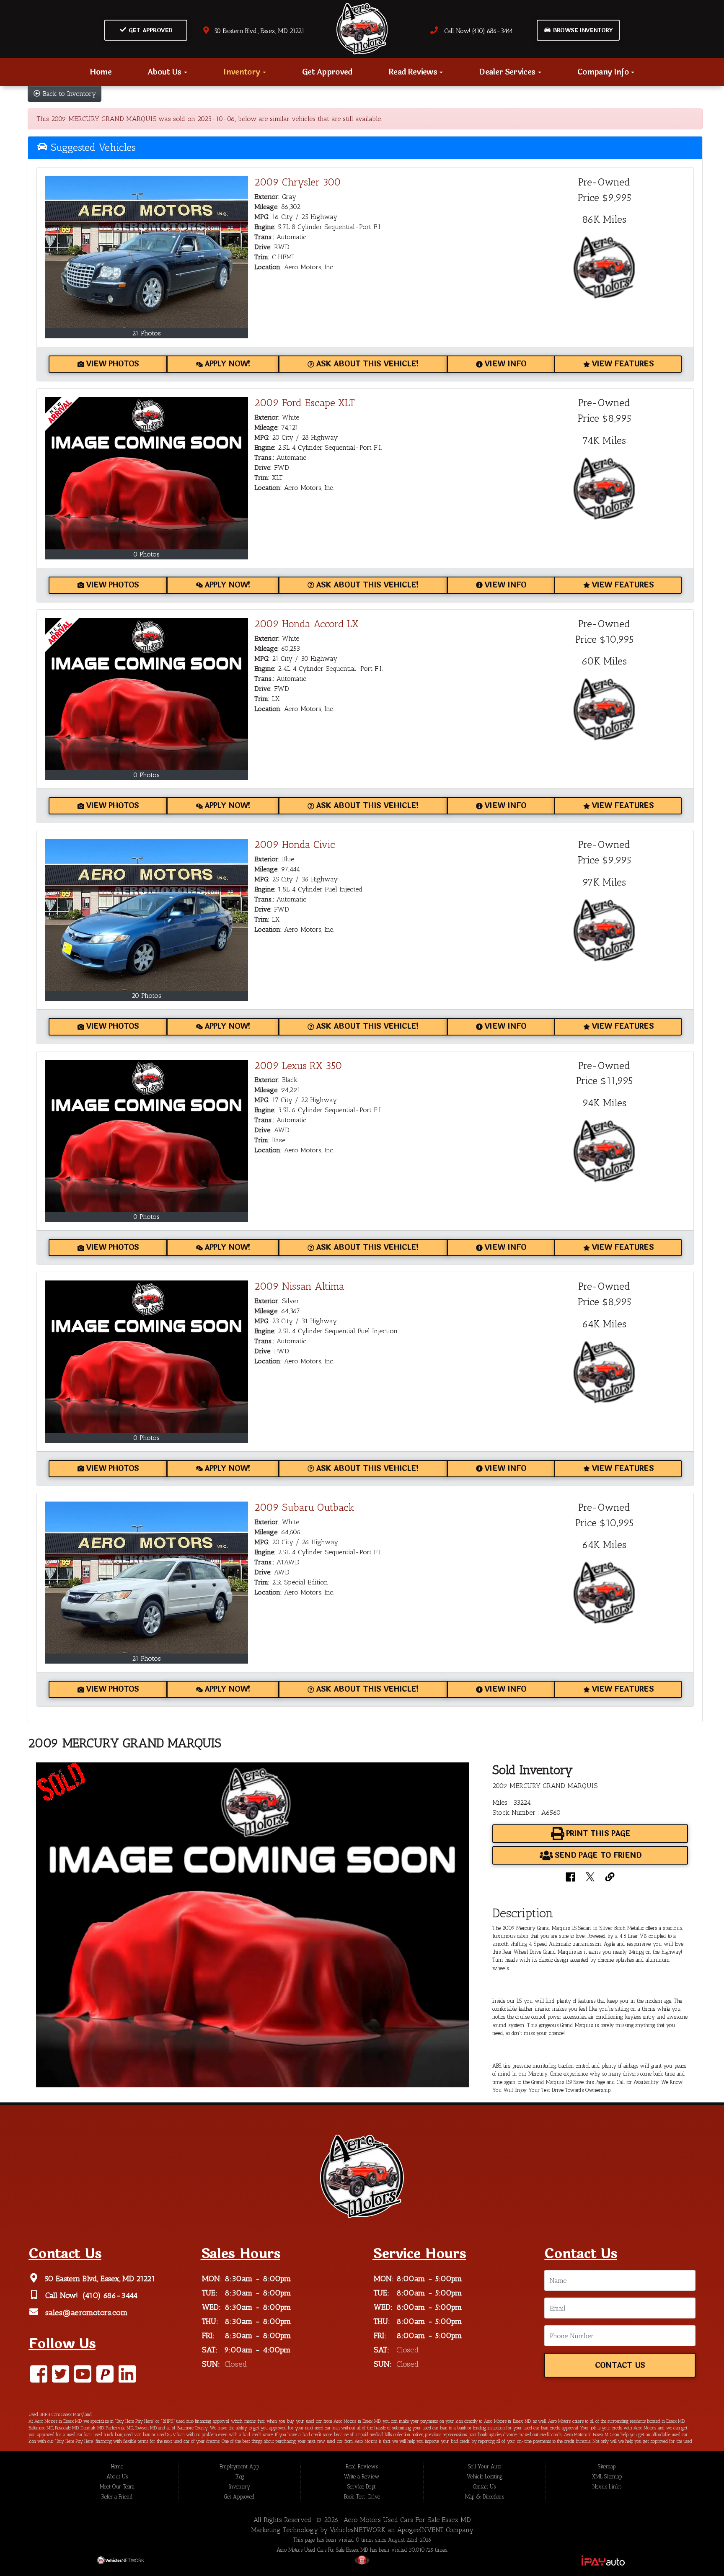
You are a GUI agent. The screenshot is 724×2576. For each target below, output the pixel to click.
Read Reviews (414, 72)
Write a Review (362, 2477)
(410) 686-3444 (109, 2296)
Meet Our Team (117, 2487)
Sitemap (607, 2467)
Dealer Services (508, 72)
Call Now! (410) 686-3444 (475, 31)
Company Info (604, 72)
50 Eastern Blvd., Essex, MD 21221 (257, 31)
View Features (623, 364)
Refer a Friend (117, 2497)
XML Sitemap (607, 2477)
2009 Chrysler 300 (298, 182)
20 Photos (146, 996)
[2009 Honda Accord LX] (147, 694)
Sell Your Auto (485, 2467)
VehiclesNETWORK (358, 2530)
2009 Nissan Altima (299, 1286)
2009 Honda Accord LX (306, 624)
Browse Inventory (582, 31)
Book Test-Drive (362, 2497)
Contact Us (620, 2366)
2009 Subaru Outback (304, 1507)
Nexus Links (607, 2487)
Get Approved (150, 31)
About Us (165, 72)
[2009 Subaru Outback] (147, 1578)
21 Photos (146, 333)
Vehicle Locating (485, 2477)
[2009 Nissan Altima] (147, 1356)
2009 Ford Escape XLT (305, 403)
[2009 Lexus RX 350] (147, 1136)
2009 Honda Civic (295, 844)
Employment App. (240, 2467)
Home (101, 72)
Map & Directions (485, 2497)
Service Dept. (362, 2487)
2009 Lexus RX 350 (298, 1065)
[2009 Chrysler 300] (147, 252)
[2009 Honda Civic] (147, 915)
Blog (240, 2477)
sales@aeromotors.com (85, 2313)
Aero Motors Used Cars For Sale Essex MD (407, 2520)
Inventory (242, 72)
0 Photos (146, 554)
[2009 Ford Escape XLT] (147, 473)
